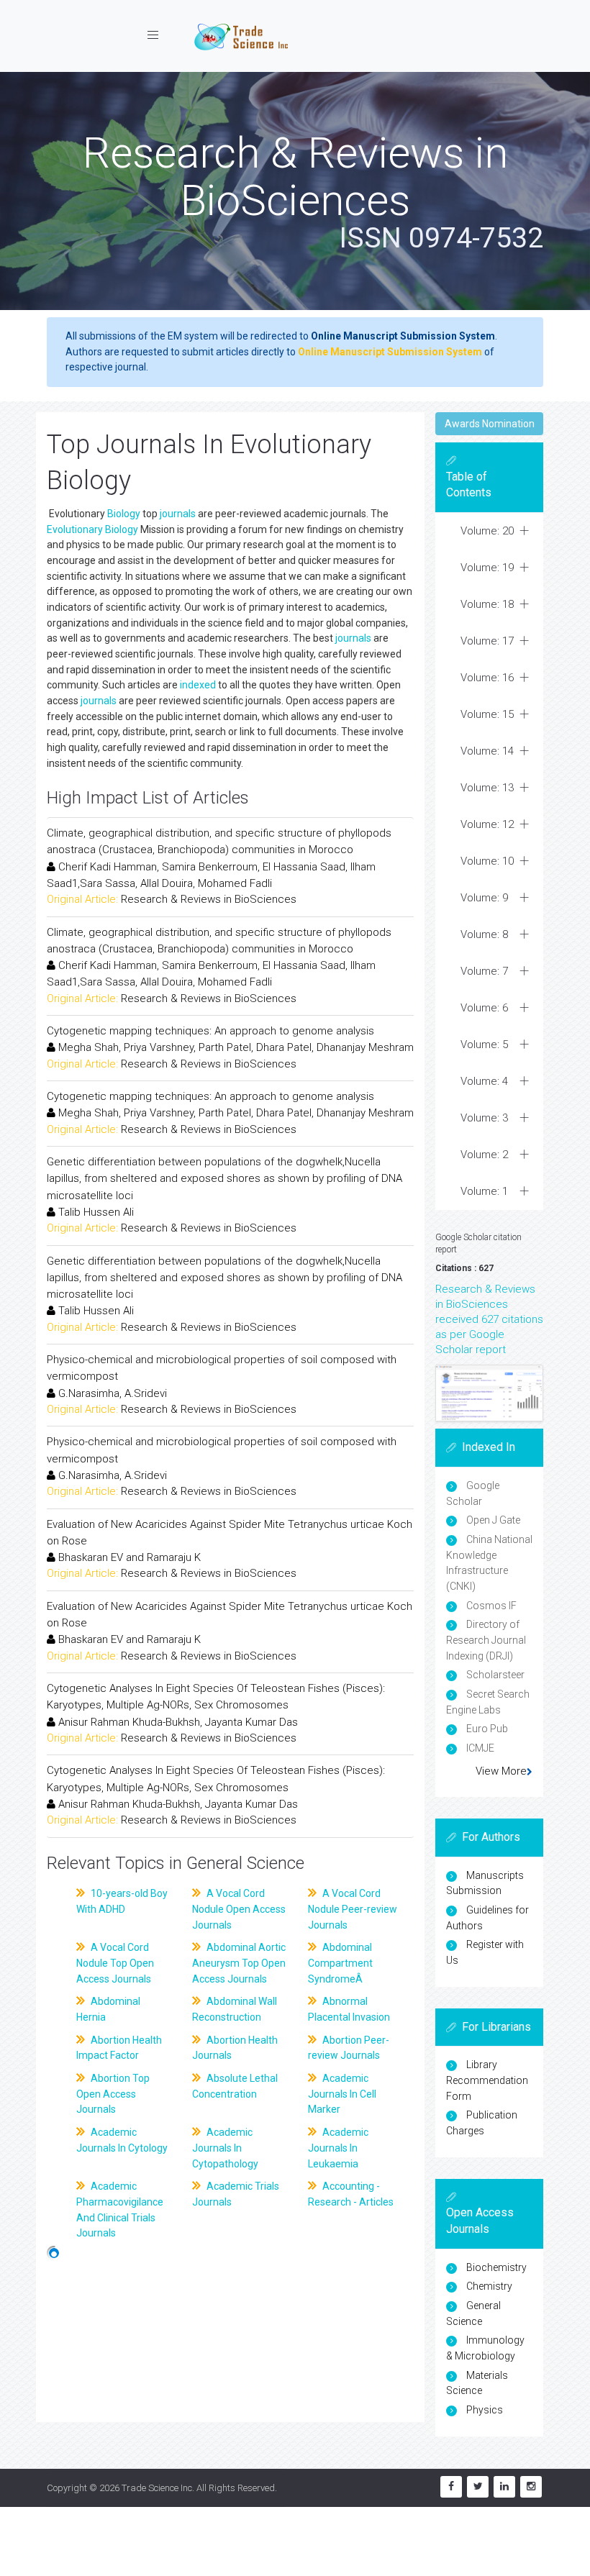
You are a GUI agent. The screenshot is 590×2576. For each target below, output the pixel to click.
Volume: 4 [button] (484, 1081)
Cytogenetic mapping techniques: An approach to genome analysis (210, 1031)
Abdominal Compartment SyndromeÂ (340, 1963)
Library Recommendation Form (487, 2080)
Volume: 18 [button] (487, 604)
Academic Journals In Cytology (122, 2140)
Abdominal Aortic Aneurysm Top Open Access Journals (239, 1963)
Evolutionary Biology (92, 529)
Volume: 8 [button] (484, 934)
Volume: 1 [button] (484, 1191)
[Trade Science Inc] (241, 36)
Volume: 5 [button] (484, 1044)
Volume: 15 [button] (487, 714)
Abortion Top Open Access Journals (113, 2094)
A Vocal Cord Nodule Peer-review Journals (353, 1909)
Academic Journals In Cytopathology (225, 2148)
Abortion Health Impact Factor (119, 2048)
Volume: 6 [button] (484, 1008)
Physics (485, 2410)
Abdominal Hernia (108, 2009)
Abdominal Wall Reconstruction (235, 2009)
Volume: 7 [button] (484, 971)
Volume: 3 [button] (484, 1118)
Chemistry (489, 2286)
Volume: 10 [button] (487, 861)
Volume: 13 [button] (487, 788)
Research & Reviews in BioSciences (209, 899)
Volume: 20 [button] (487, 531)
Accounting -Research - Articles (351, 2194)
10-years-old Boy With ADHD (122, 1901)
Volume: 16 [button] (487, 678)
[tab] (489, 531)
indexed (198, 685)
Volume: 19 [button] (487, 568)
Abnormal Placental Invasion (349, 2009)
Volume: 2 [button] (484, 1155)
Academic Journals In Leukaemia (338, 2148)
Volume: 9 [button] (484, 898)
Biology (124, 514)
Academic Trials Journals (236, 2194)
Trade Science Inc (157, 2488)
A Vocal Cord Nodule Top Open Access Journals (115, 1963)
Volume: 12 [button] (487, 824)
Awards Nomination (490, 424)
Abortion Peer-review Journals (349, 2048)
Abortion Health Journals (235, 2048)
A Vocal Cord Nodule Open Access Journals (239, 1909)
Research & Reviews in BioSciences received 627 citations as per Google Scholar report (489, 1319)
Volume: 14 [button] (487, 751)
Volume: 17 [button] (487, 641)
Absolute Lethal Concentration (235, 2086)
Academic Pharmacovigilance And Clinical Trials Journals (120, 2209)
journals (178, 514)
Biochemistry (496, 2267)
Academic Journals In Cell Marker (342, 2094)
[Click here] (489, 1393)
